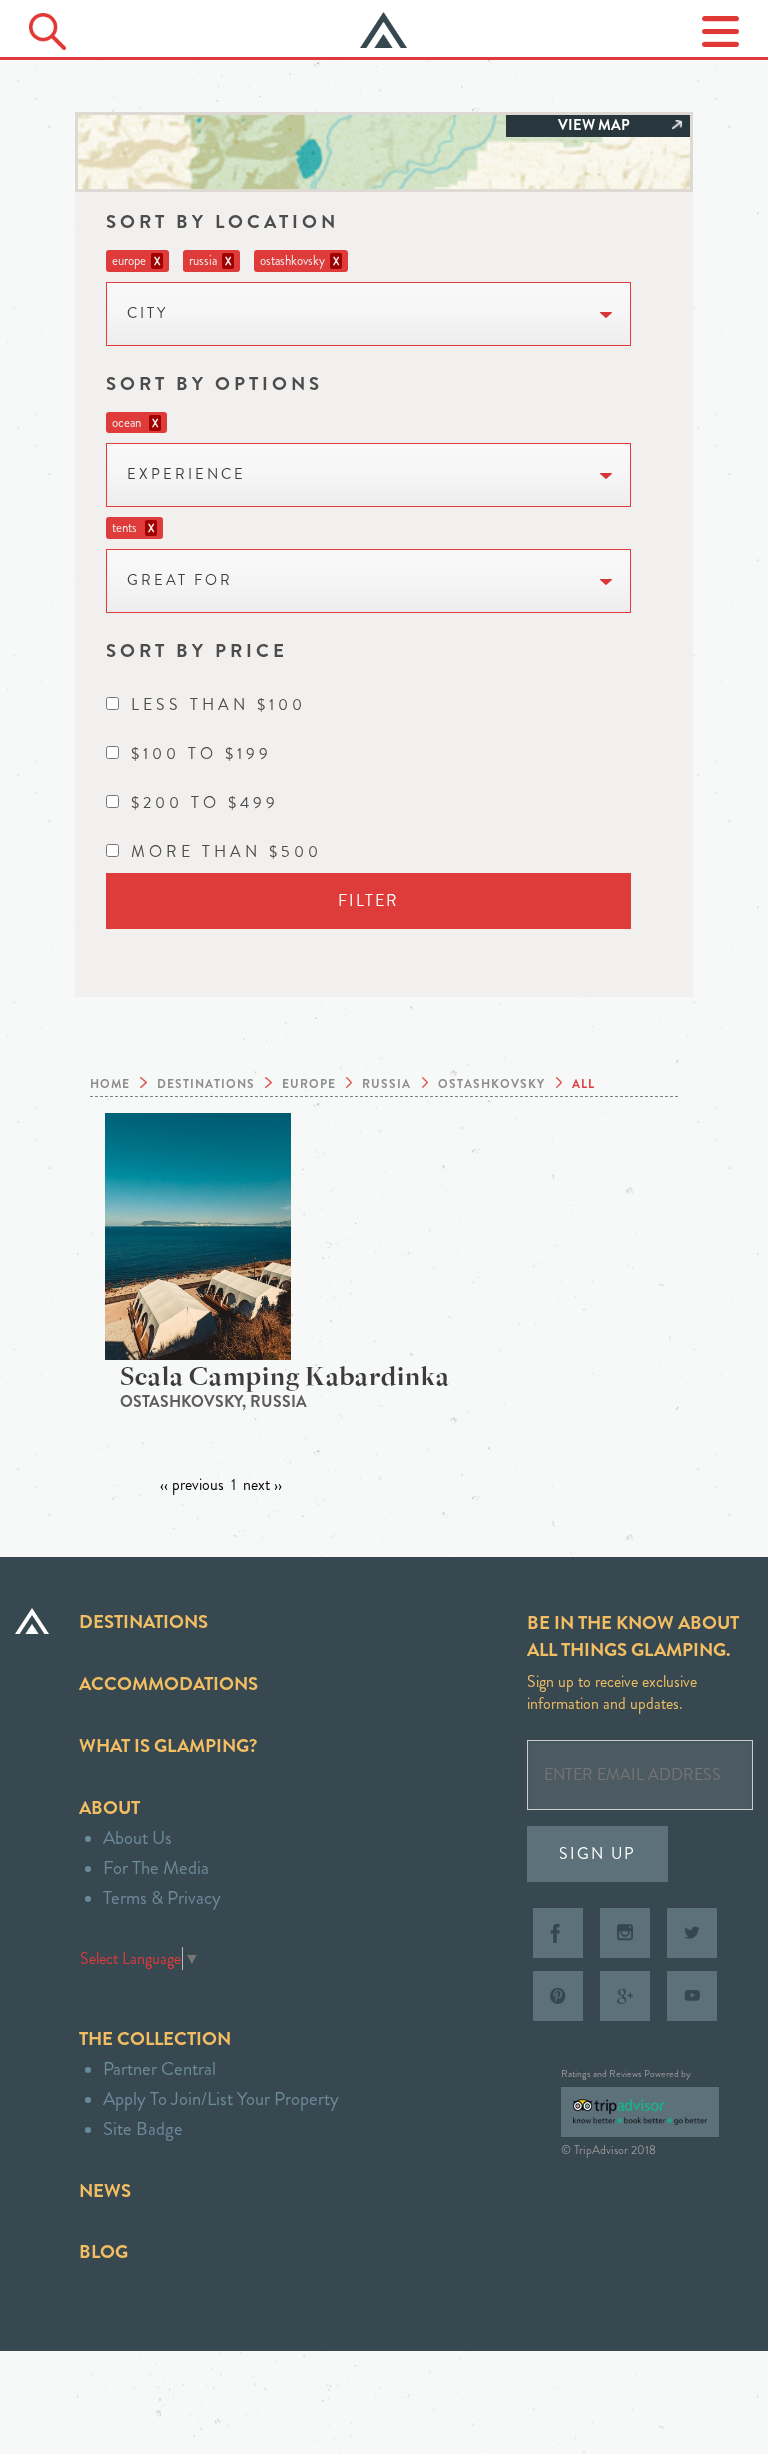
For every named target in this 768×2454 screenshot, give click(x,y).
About (109, 1807)
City (147, 313)
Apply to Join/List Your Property (221, 2098)
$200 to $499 (205, 802)
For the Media (156, 1867)
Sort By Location (222, 221)
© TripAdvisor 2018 (608, 2150)
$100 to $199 (201, 753)
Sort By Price (197, 650)
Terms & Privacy (162, 1897)
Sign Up (597, 1853)
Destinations (143, 1621)
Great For (180, 580)
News (105, 2190)
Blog (103, 2251)
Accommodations (168, 1683)
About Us (137, 1837)
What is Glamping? (168, 1745)
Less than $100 (218, 704)
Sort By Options (214, 383)
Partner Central (159, 2068)
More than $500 (226, 851)
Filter (368, 900)
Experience (186, 474)
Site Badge (143, 2128)
